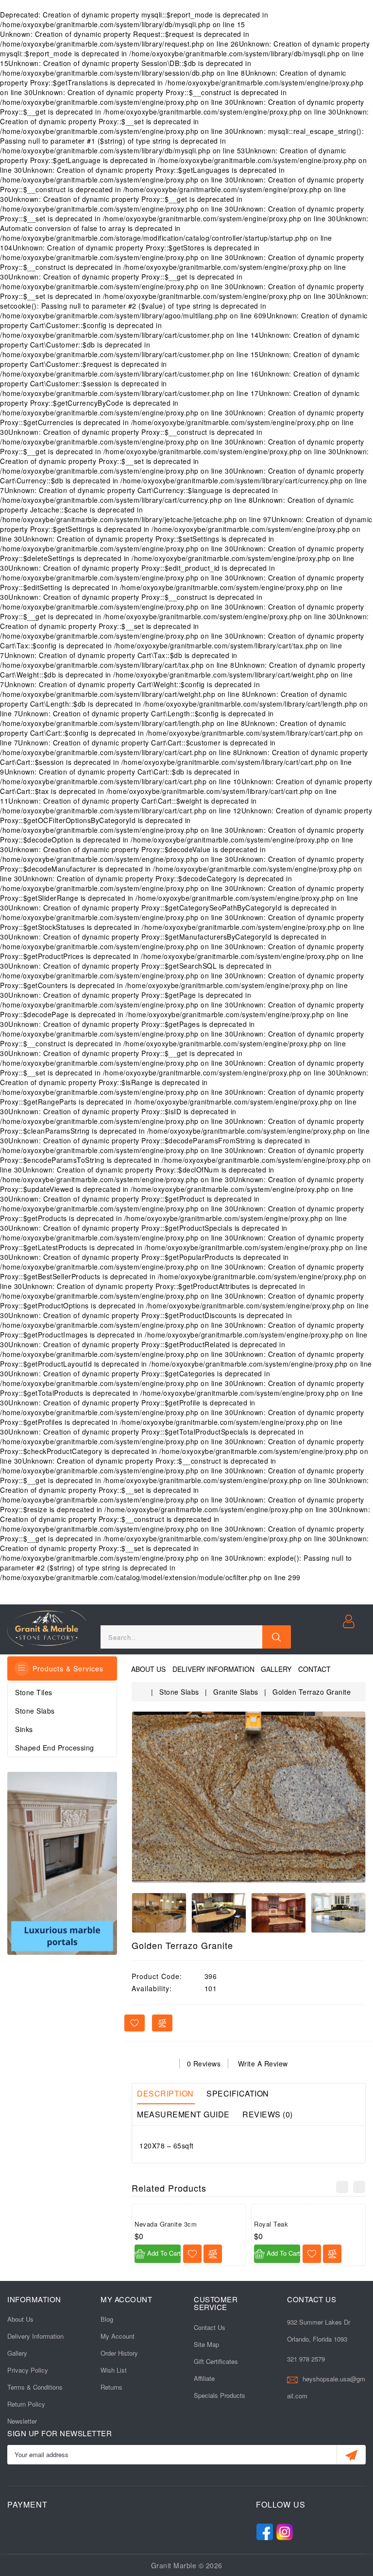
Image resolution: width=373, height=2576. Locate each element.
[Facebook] (265, 2530)
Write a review (263, 2064)
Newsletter (22, 2421)
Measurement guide (183, 2114)
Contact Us (210, 2327)
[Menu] (22, 1668)
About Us (148, 1669)
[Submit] (351, 2455)
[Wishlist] (192, 2254)
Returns (111, 2387)
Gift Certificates (216, 2361)
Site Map (206, 2344)
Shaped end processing (55, 1748)
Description (165, 2093)
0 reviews (204, 2064)
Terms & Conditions (35, 2387)
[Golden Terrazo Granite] (249, 1797)
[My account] (350, 1620)
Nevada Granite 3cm (166, 2224)
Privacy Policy (28, 2370)
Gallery (276, 1669)
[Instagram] (285, 2530)
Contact (314, 1669)
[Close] (276, 1637)
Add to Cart (163, 2253)
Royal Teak (271, 2224)
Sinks (24, 1729)
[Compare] (213, 2254)
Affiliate (204, 2378)
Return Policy (26, 2404)
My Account (118, 2336)
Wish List (114, 2370)
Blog (107, 2319)
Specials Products (220, 2395)
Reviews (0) (268, 2114)
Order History (119, 2353)
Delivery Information (213, 1669)
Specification (238, 2093)
